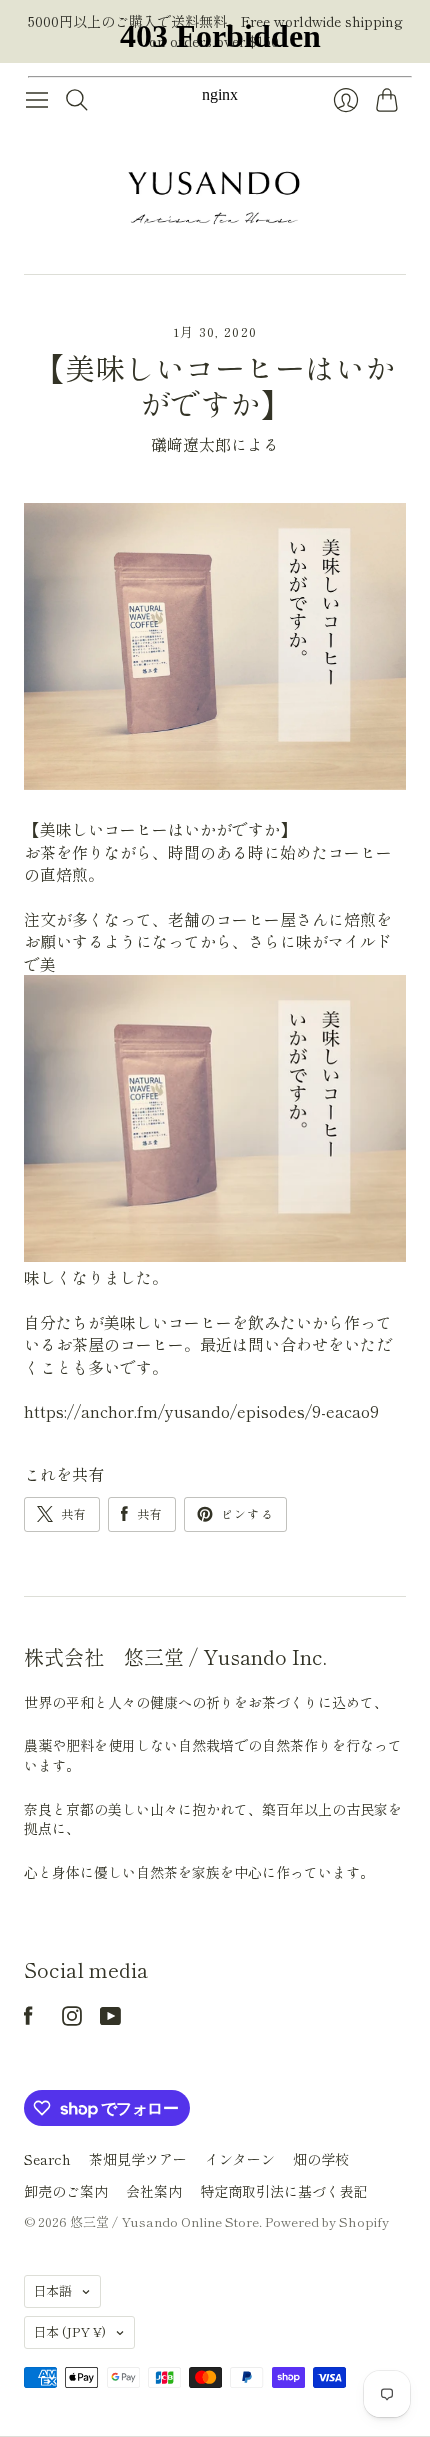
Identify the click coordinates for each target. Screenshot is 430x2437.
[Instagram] (72, 2019)
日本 (69, 2331)
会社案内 (154, 2191)
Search (47, 2159)
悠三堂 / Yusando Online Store (164, 2221)
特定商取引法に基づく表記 (284, 2191)
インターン (240, 2159)
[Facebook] (28, 2019)
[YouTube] (110, 2019)
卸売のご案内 (66, 2191)
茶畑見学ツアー (138, 2159)
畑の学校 (321, 2159)
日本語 (52, 2290)
